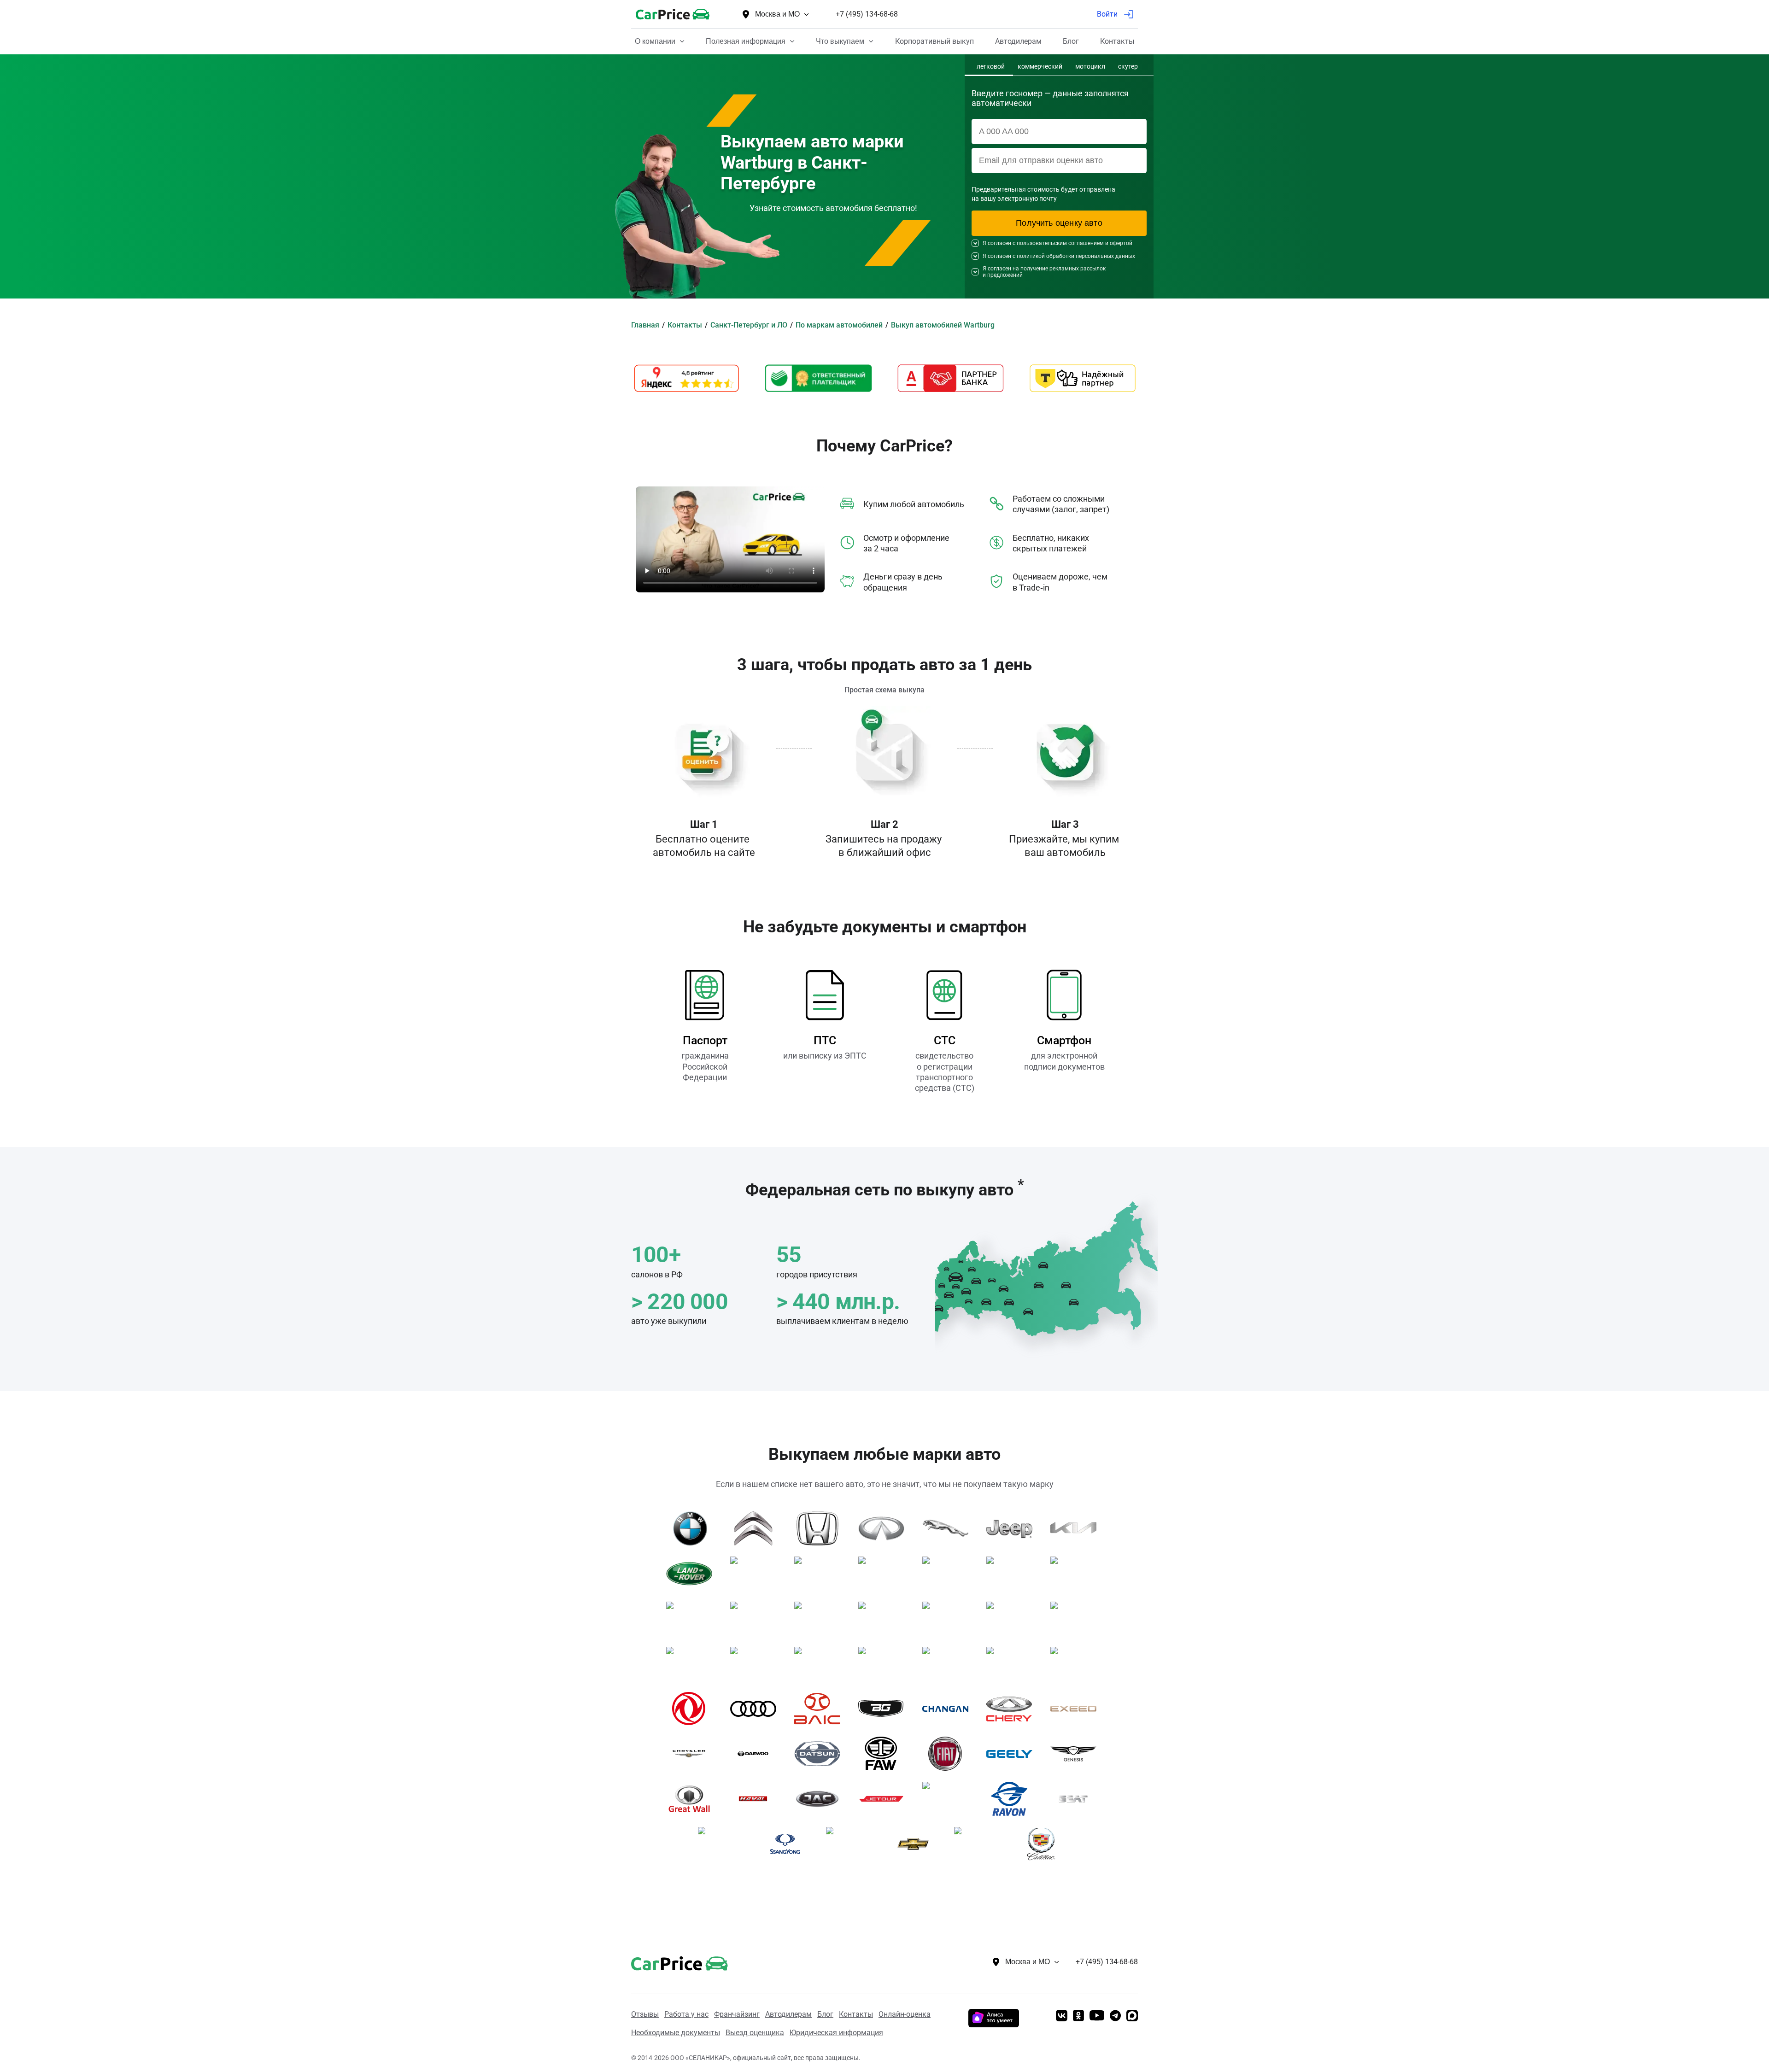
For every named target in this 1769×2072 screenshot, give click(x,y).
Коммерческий (1040, 67)
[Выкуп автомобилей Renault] (949, 1619)
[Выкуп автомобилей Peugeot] (821, 1619)
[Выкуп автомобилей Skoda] (1013, 1619)
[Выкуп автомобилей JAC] (821, 1799)
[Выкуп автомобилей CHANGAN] (949, 1709)
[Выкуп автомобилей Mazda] (885, 1574)
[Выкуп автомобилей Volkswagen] (821, 1664)
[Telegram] (1115, 2016)
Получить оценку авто (1059, 223)
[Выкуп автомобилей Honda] (821, 1528)
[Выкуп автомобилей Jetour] (885, 1799)
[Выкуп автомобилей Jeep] (1013, 1528)
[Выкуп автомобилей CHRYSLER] (693, 1754)
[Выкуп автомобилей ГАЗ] (949, 1664)
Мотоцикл (1090, 67)
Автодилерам (788, 2014)
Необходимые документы (676, 2033)
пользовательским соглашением (1060, 243)
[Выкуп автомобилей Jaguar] (949, 1528)
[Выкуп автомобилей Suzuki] (693, 1664)
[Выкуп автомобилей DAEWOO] (757, 1754)
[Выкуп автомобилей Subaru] (1077, 1619)
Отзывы (645, 2014)
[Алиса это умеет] (994, 2024)
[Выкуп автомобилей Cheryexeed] (1077, 1709)
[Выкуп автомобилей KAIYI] (949, 1799)
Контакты (856, 2014)
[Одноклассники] (1078, 2016)
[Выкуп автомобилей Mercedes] (949, 1574)
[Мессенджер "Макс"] (1132, 2016)
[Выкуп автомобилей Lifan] (821, 1574)
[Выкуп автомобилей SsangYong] (788, 1844)
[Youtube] (1097, 2016)
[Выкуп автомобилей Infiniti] (885, 1528)
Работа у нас (686, 2014)
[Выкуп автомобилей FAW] (885, 1754)
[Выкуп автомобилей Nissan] (693, 1619)
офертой (1121, 243)
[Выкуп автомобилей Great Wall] (693, 1799)
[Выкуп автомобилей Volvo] (885, 1664)
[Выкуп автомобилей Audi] (757, 1709)
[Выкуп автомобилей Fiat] (949, 1754)
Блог (825, 2014)
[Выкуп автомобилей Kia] (1077, 1528)
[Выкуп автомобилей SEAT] (1077, 1799)
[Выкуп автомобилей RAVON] (1013, 1799)
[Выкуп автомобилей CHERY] (1013, 1709)
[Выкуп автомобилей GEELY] (1013, 1754)
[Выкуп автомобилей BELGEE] (885, 1709)
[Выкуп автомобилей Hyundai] (1013, 1664)
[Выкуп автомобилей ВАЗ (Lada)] (981, 1844)
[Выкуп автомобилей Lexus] (757, 1574)
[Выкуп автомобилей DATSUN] (821, 1754)
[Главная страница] (666, 1962)
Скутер (1128, 67)
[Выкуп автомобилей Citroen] (757, 1528)
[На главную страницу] (673, 14)
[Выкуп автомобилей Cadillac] (1045, 1844)
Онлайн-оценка (905, 2014)
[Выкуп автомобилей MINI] (1013, 1574)
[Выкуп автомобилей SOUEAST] (724, 1844)
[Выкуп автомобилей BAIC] (821, 1709)
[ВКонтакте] (1062, 2016)
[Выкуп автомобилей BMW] (693, 1528)
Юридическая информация (836, 2033)
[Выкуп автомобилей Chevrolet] (917, 1844)
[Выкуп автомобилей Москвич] (852, 1844)
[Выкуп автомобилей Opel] (757, 1619)
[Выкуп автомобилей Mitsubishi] (1077, 1574)
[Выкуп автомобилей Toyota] (757, 1664)
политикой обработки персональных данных (1076, 256)
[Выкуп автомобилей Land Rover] (693, 1574)
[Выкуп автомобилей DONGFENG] (693, 1709)
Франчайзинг (737, 2014)
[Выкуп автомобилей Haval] (757, 1799)
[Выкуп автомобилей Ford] (1077, 1664)
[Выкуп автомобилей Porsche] (885, 1619)
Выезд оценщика (755, 2033)
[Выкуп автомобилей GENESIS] (1077, 1754)
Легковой (991, 67)
